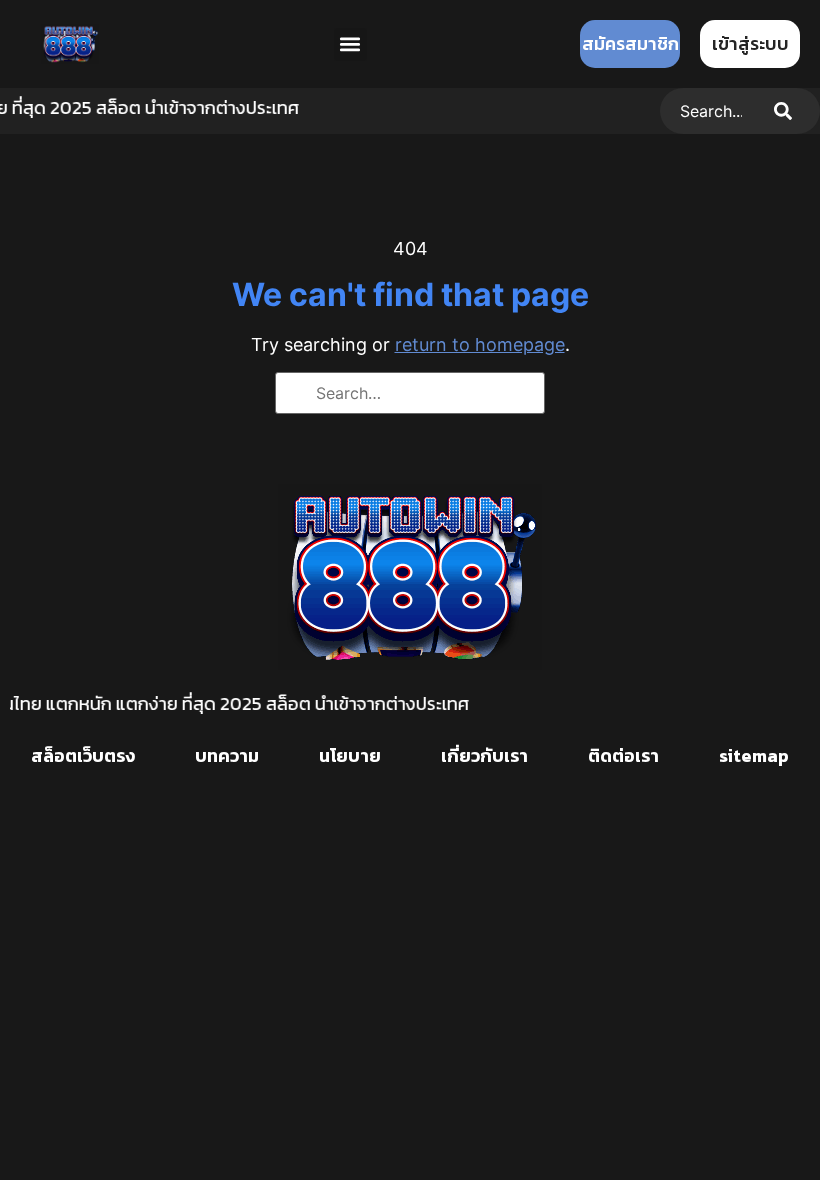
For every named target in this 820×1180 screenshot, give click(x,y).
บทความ (227, 755)
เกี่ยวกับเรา (484, 755)
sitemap (754, 755)
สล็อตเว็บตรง (83, 755)
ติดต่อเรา (623, 755)
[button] (350, 44)
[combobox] (707, 111)
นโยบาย (350, 755)
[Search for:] (410, 393)
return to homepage (480, 344)
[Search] (787, 111)
